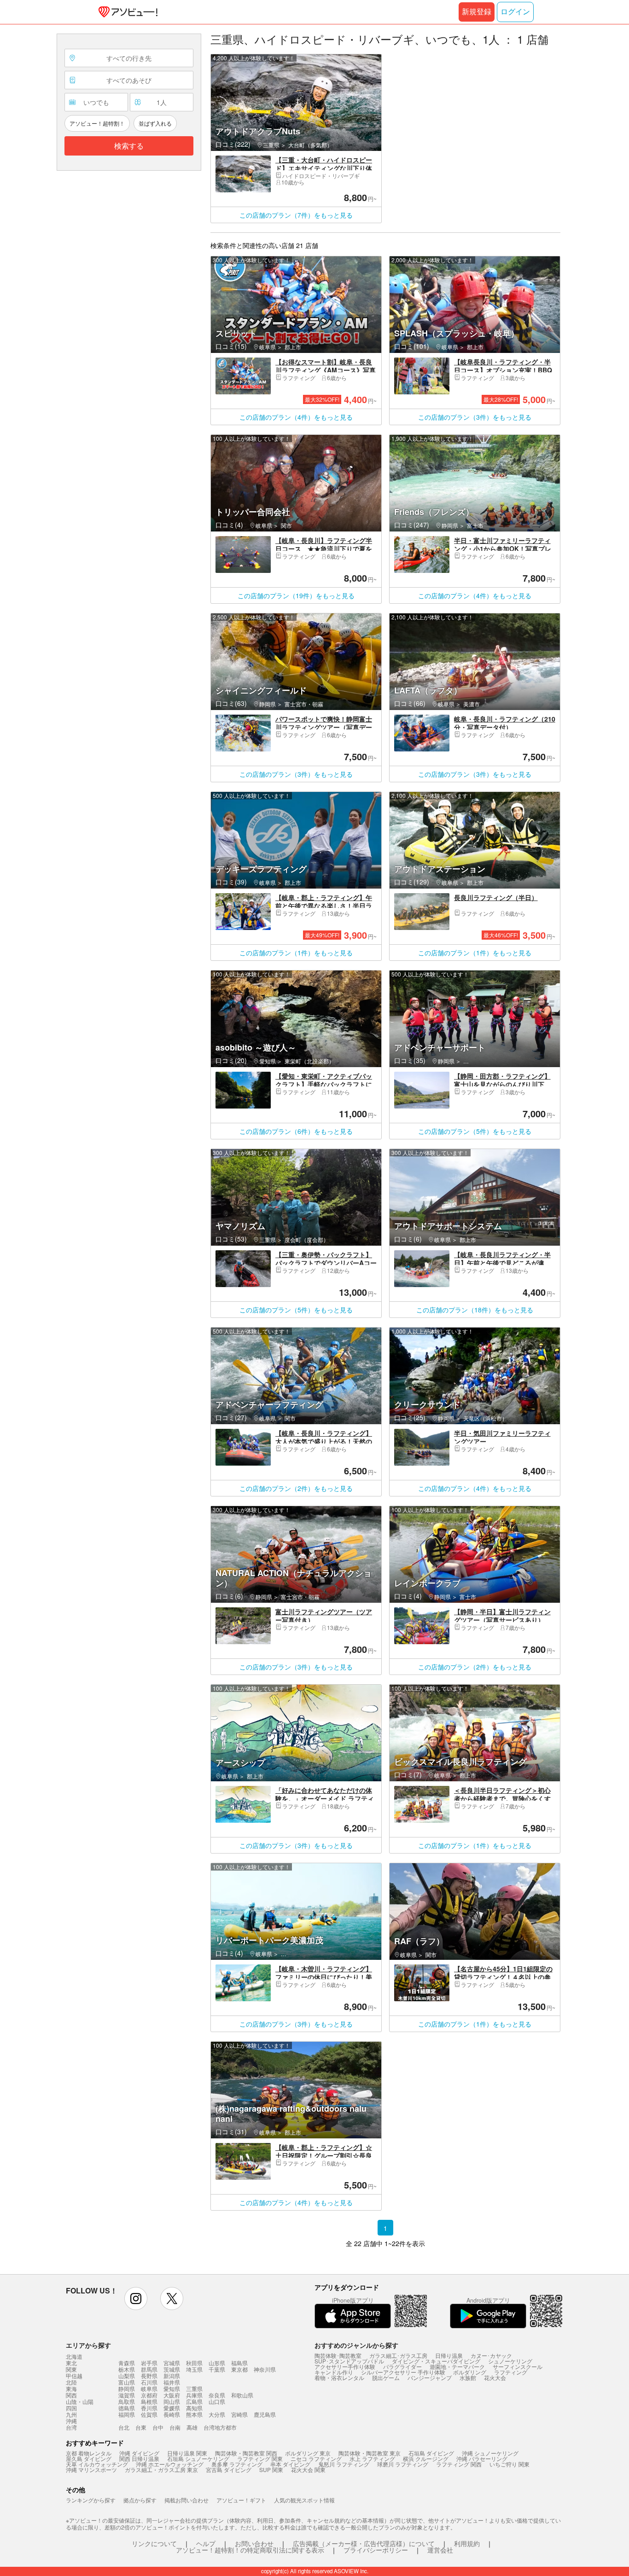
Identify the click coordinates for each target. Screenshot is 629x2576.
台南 (175, 2427)
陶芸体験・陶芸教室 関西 (246, 2453)
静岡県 (127, 2388)
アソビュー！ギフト (241, 2500)
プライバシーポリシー (376, 2550)
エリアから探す (88, 2345)
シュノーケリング (510, 2361)
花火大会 (495, 2377)
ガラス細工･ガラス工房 (398, 2355)
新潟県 (172, 2376)
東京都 (239, 2369)
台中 (158, 2427)
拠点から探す (140, 2500)
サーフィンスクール (518, 2366)
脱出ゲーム (386, 2377)
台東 (141, 2427)
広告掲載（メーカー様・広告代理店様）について (364, 2543)
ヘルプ (206, 2543)
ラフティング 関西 (459, 2464)
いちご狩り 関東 (510, 2464)
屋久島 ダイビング (89, 2458)
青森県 (127, 2363)
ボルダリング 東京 (308, 2453)
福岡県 (127, 2414)
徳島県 (127, 2408)
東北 (71, 2363)
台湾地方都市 (220, 2427)
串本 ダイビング (290, 2464)
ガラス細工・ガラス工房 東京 (161, 2469)
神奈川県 (265, 2369)
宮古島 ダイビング (229, 2469)
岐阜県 (149, 2388)
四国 (71, 2408)
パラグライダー (402, 2366)
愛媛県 (172, 2408)
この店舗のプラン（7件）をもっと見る (296, 215)
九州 (71, 2414)
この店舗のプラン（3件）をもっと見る (475, 417)
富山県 (127, 2382)
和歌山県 (242, 2395)
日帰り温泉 (449, 2355)
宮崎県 (239, 2414)
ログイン (515, 12)
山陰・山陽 (80, 2402)
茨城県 (172, 2369)
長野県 (149, 2376)
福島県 (239, 2363)
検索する (129, 146)
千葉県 (217, 2369)
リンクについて (154, 2543)
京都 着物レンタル (89, 2453)
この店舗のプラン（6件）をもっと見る (296, 1131)
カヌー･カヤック (491, 2355)
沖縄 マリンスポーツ (91, 2469)
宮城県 (172, 2363)
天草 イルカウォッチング (97, 2464)
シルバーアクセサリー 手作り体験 (403, 2372)
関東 (71, 2369)
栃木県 (127, 2369)
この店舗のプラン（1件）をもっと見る (296, 953)
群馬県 (149, 2369)
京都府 (149, 2395)
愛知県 (172, 2388)
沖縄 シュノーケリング (490, 2453)
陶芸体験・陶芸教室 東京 (370, 2453)
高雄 (192, 2427)
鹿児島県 (265, 2414)
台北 (124, 2427)
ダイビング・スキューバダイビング (436, 2361)
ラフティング (511, 2372)
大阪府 (172, 2395)
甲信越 (74, 2376)
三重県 (194, 2388)
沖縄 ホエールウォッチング (170, 2464)
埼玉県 (194, 2369)
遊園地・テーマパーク (457, 2366)
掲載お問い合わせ (186, 2500)
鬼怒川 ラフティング (344, 2464)
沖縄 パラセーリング (482, 2458)
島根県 (149, 2401)
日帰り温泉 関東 (187, 2453)
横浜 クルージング (426, 2458)
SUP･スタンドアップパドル (349, 2361)
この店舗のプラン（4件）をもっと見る (296, 417)
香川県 (149, 2408)
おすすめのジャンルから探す (356, 2345)
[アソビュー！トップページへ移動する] (126, 12)
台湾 (71, 2427)
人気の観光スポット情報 (304, 2500)
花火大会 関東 (308, 2469)
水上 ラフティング (372, 2458)
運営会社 (440, 2550)
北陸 (71, 2382)
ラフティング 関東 (260, 2458)
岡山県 (172, 2401)
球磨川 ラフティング (403, 2464)
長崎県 (172, 2414)
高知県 (194, 2408)
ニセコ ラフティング (316, 2458)
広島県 (194, 2401)
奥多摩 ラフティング (237, 2464)
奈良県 (217, 2395)
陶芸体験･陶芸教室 (338, 2355)
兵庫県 (194, 2395)
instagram (136, 2299)
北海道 (74, 2357)
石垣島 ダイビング (431, 2453)
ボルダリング (470, 2372)
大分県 (217, 2414)
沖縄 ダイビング (139, 2453)
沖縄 (71, 2421)
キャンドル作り (334, 2372)
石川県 (149, 2382)
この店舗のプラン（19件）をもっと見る (296, 595)
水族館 (468, 2377)
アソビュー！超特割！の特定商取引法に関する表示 (250, 2550)
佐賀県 (149, 2414)
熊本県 (194, 2414)
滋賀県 (127, 2395)
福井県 (172, 2382)
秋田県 (194, 2363)
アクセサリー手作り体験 (345, 2366)
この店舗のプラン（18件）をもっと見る (475, 1310)
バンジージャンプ (430, 2377)
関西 (71, 2395)
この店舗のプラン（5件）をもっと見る (475, 1131)
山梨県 (127, 2376)
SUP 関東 (271, 2469)
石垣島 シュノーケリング (198, 2458)
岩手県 (149, 2363)
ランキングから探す (91, 2500)
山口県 (217, 2401)
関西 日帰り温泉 (139, 2458)
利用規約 (467, 2543)
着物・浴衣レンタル (339, 2377)
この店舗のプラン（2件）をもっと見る (296, 1488)
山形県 (217, 2363)
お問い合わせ (254, 2543)
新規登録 (477, 12)
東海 (71, 2389)
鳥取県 (127, 2401)
